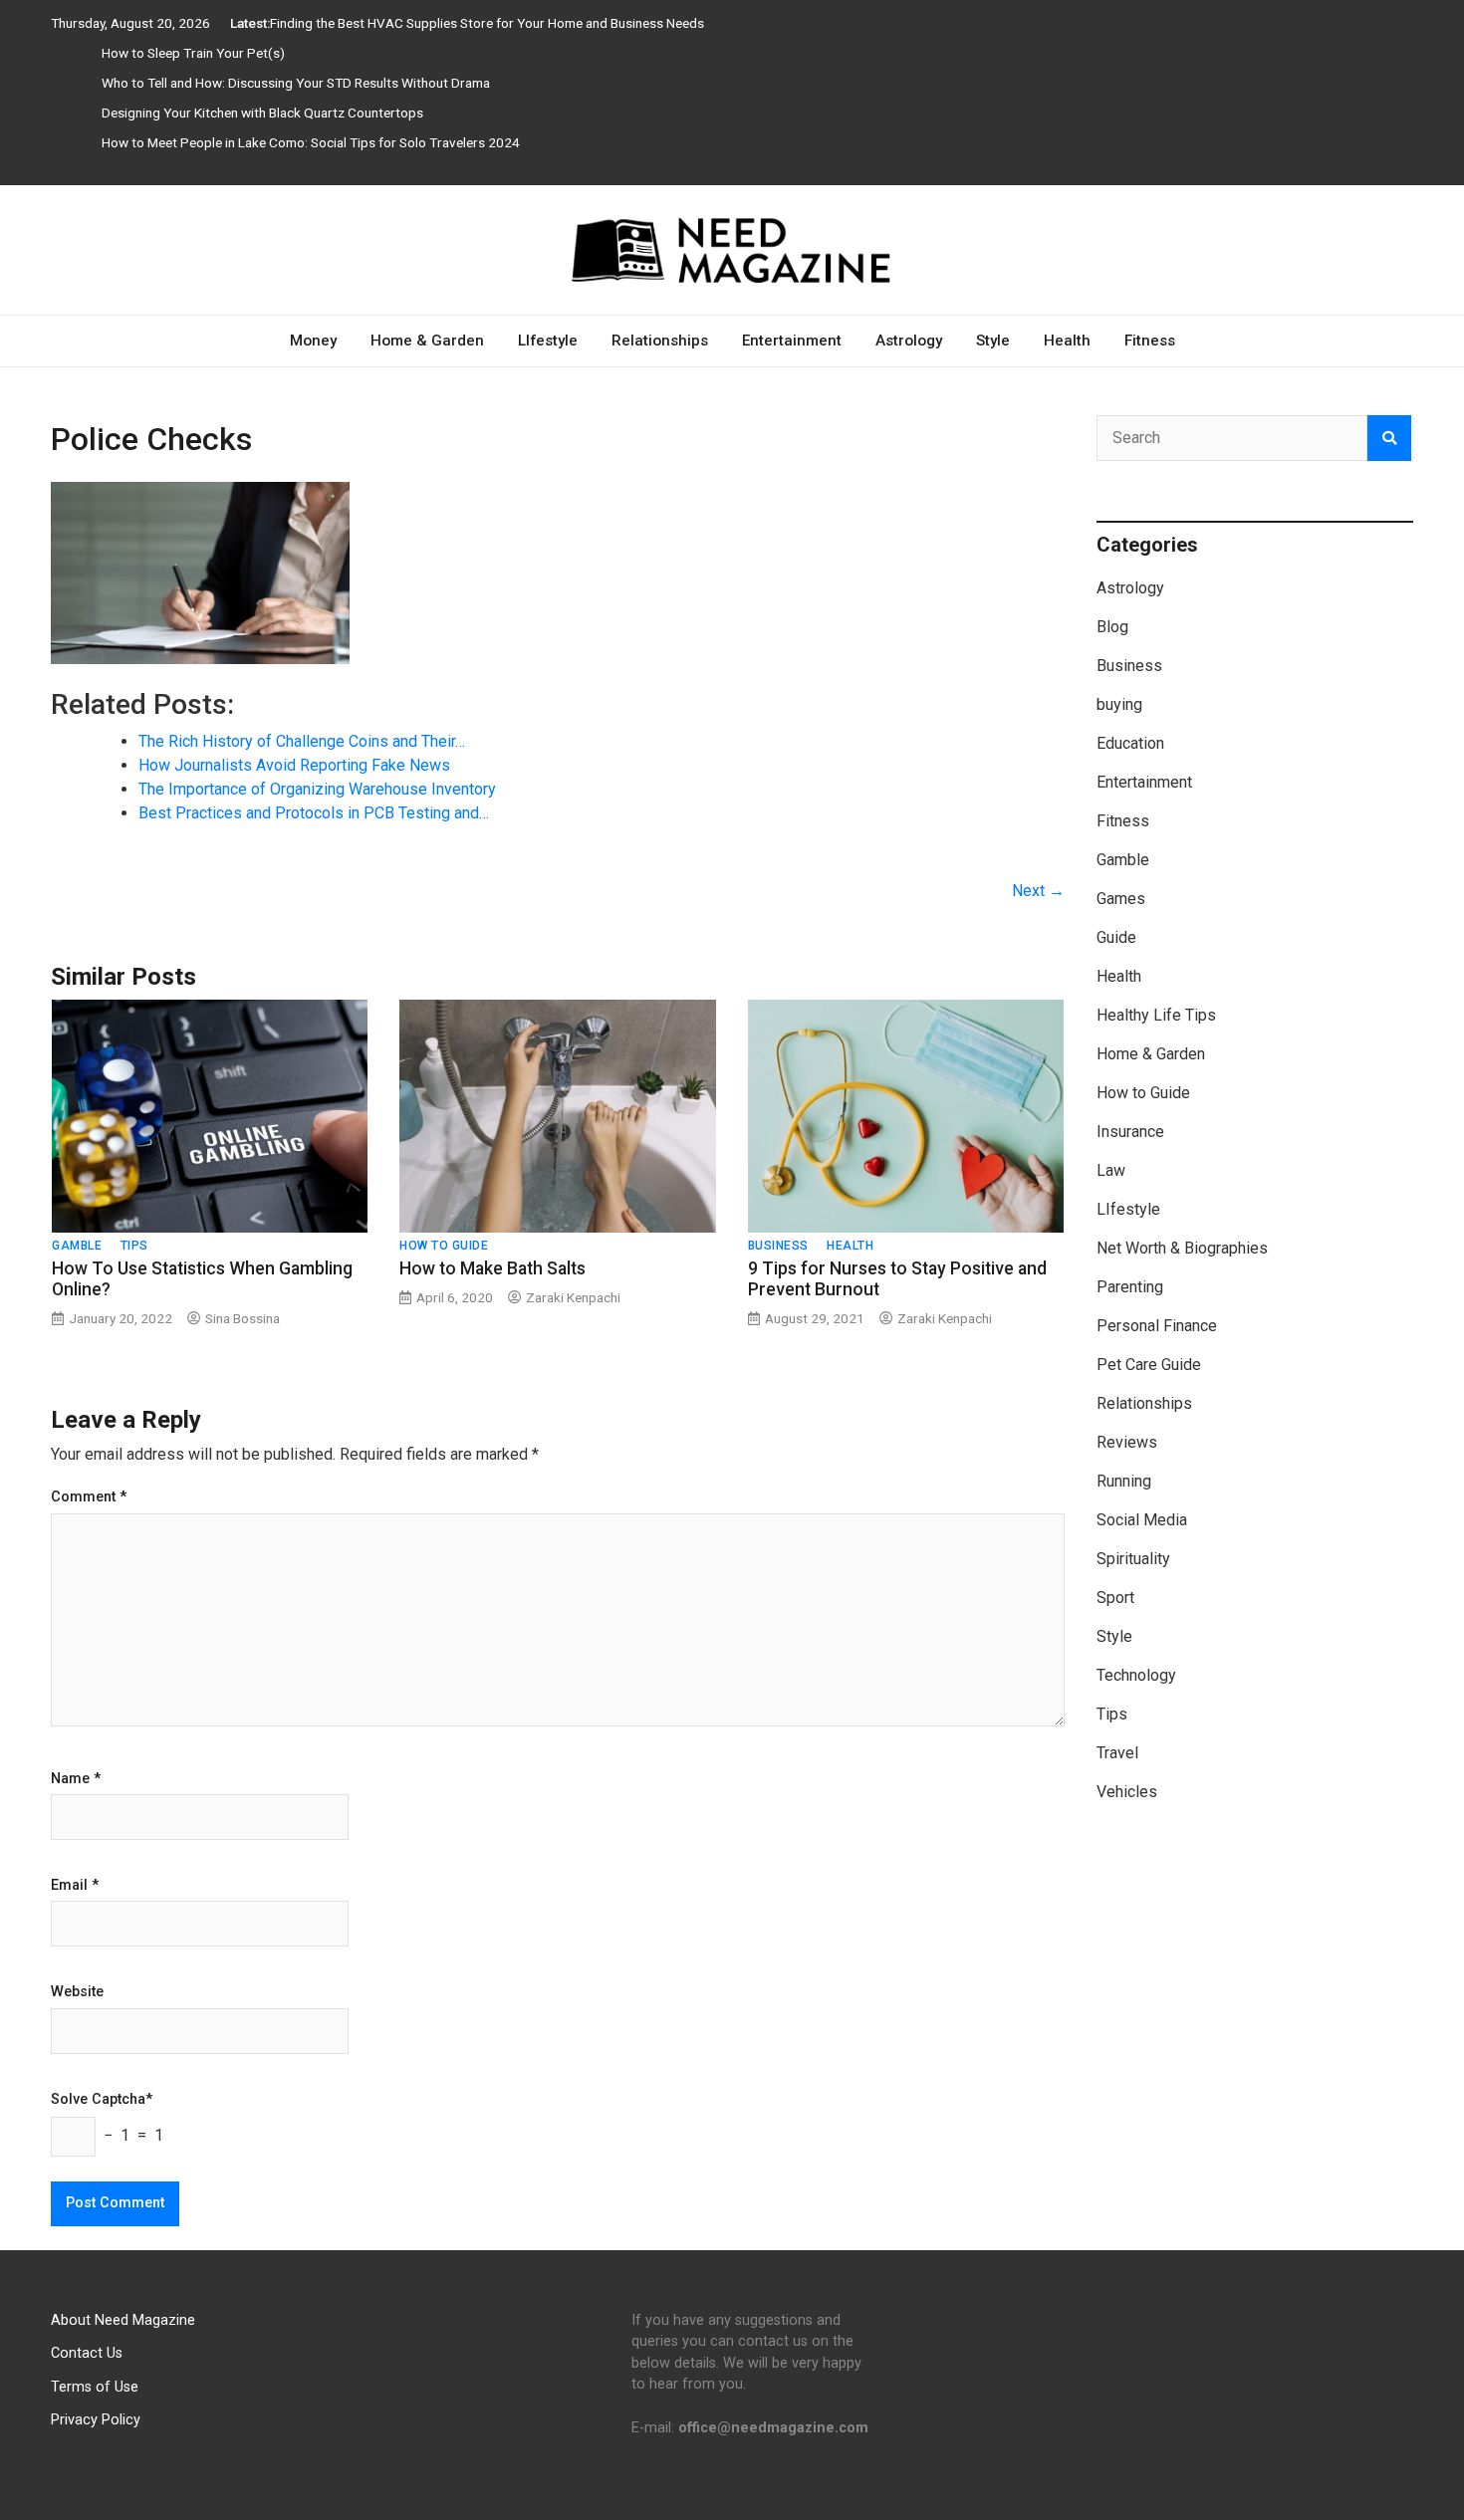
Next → (1038, 891)
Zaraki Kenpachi (573, 1297)
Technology (1136, 1675)
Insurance (1130, 1132)
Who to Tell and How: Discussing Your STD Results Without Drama (296, 83)
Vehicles (1127, 1792)
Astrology (909, 341)
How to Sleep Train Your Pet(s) (193, 53)
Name (76, 1779)
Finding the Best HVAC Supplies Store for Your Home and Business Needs (487, 23)
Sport (1115, 1598)
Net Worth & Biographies (1182, 1248)
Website (77, 1992)
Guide (1116, 937)
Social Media (1142, 1520)
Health (1067, 341)
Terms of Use (95, 2387)
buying (1119, 704)
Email (75, 1886)
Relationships (660, 341)
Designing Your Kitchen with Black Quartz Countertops (262, 113)
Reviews (1127, 1442)
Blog (1112, 627)
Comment (89, 1497)
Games (1121, 899)
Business (778, 1246)
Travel (1117, 1753)
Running (1124, 1481)
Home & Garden (427, 341)
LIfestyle (548, 341)
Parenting (1130, 1287)
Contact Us (87, 2353)
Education (1130, 743)
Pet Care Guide (1149, 1365)
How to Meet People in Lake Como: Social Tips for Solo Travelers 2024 (311, 142)
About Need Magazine (123, 2320)
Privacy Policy (96, 2420)
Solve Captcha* (102, 2100)
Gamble (77, 1246)
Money (313, 341)
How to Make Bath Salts (492, 1268)
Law (1111, 1170)
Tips (134, 1246)
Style (993, 341)
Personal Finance (1157, 1326)
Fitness (1150, 341)
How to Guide (444, 1246)
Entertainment (792, 341)
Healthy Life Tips (1156, 1015)
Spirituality (1133, 1559)
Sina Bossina (243, 1318)
